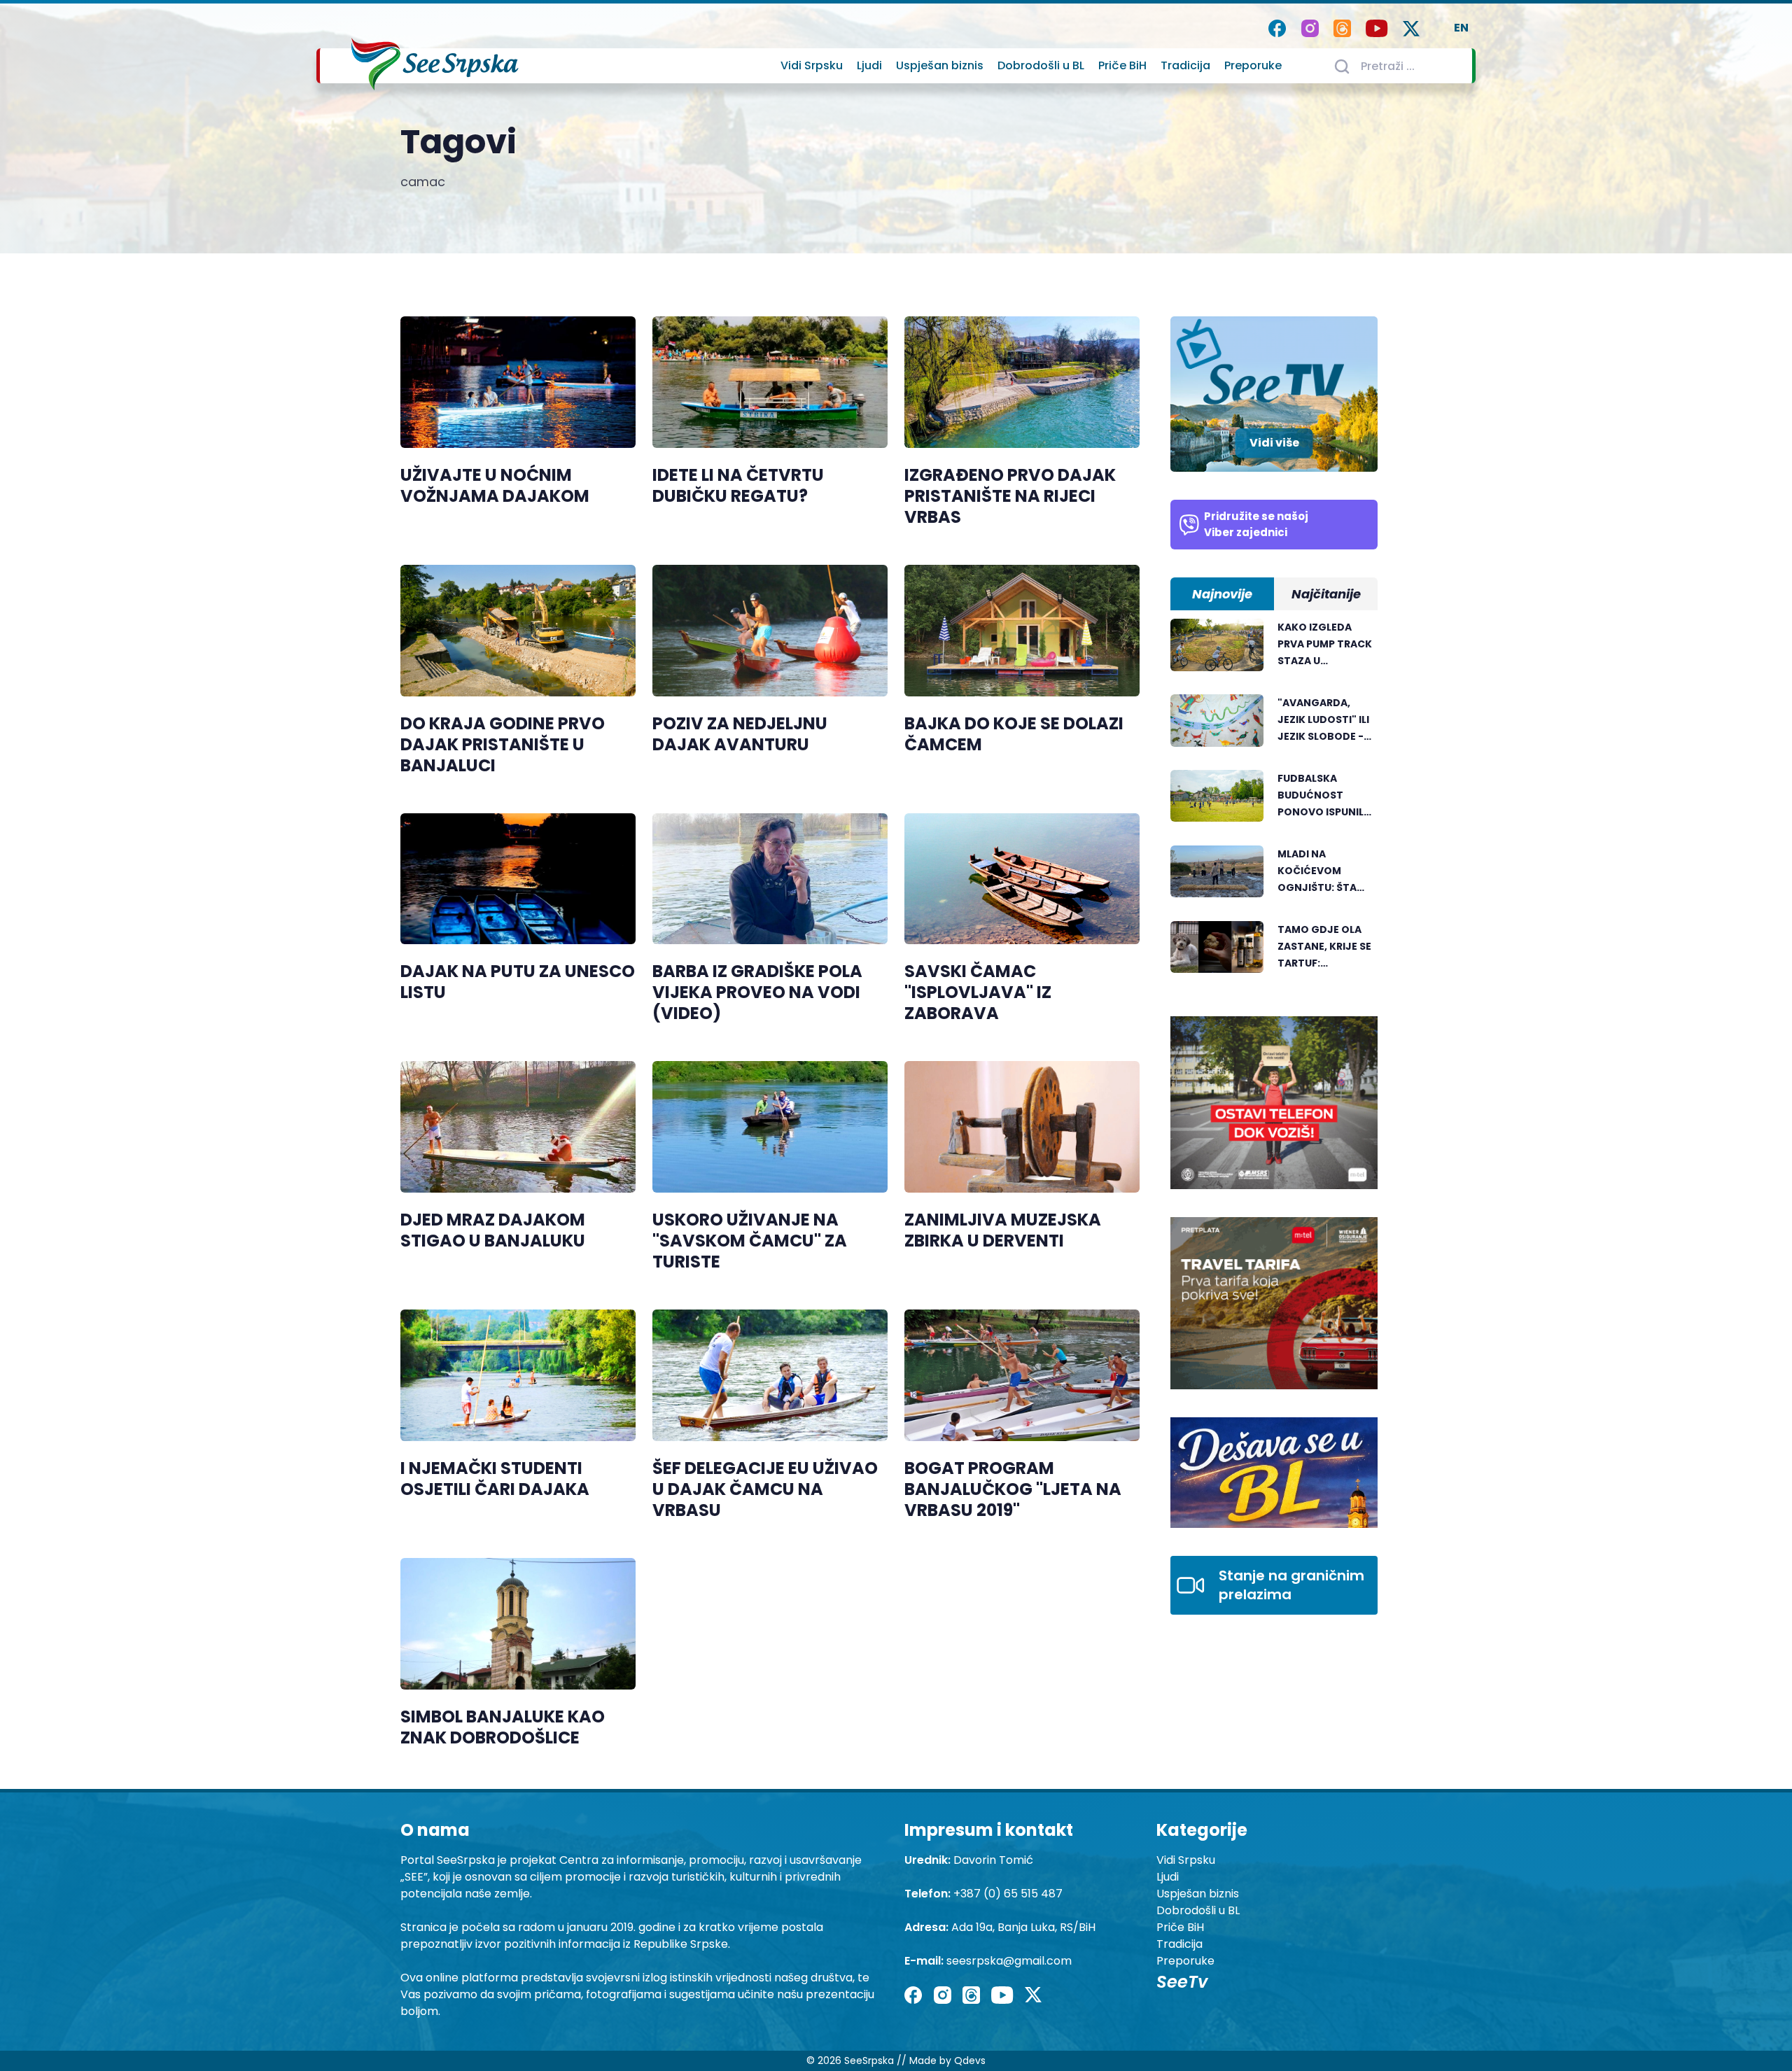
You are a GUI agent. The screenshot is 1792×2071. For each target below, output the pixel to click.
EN (1461, 28)
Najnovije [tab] (1222, 594)
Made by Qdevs (947, 2061)
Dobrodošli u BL (1041, 65)
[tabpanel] (1274, 803)
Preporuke (1253, 65)
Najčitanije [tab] (1326, 594)
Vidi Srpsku (812, 65)
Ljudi (869, 65)
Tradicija (1185, 65)
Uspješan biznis (940, 65)
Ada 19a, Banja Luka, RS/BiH (1023, 1927)
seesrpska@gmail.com (1009, 1961)
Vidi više (1274, 443)
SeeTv (1182, 1982)
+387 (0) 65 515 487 (1008, 1894)
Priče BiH (1122, 65)
